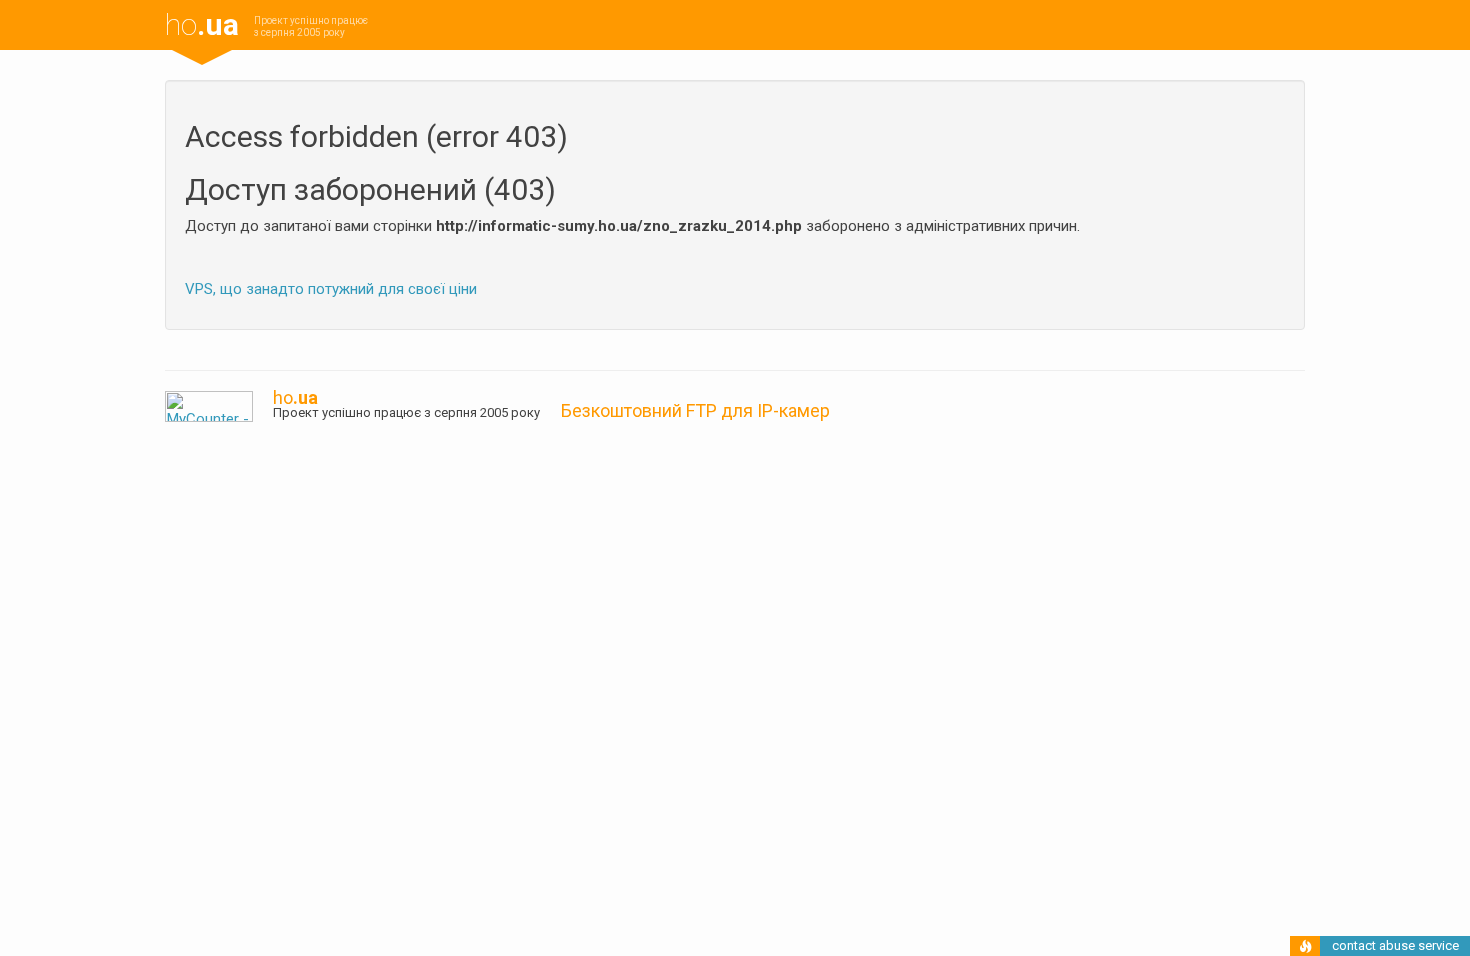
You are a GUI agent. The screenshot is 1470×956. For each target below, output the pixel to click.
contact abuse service (1395, 945)
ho (202, 24)
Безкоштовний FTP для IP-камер (695, 410)
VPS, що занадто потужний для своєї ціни (331, 289)
